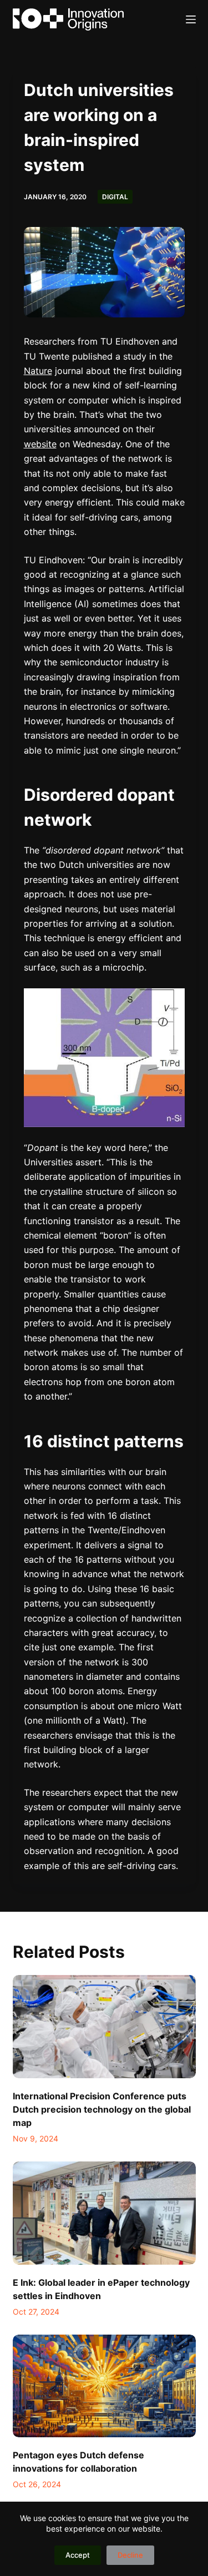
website (40, 444)
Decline (130, 2555)
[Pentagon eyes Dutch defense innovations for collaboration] (104, 2386)
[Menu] (191, 19)
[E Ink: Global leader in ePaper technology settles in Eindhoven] (104, 2213)
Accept (78, 2555)
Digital (115, 197)
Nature (38, 371)
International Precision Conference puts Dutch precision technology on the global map (102, 2109)
